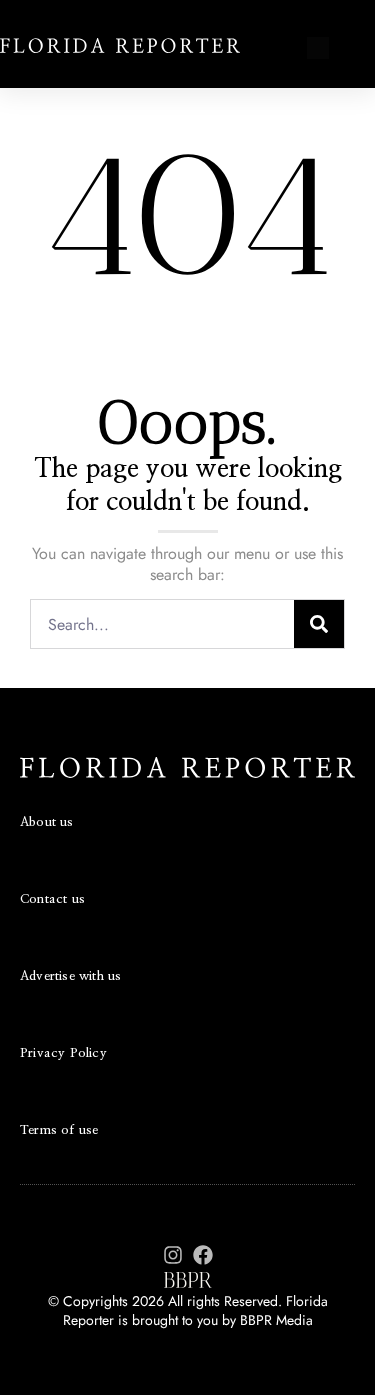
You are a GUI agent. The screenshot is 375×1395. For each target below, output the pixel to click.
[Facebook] (203, 1255)
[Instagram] (173, 1255)
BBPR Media (276, 1320)
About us (47, 822)
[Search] (319, 624)
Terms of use (59, 1130)
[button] (317, 49)
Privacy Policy (63, 1053)
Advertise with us (70, 976)
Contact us (52, 899)
